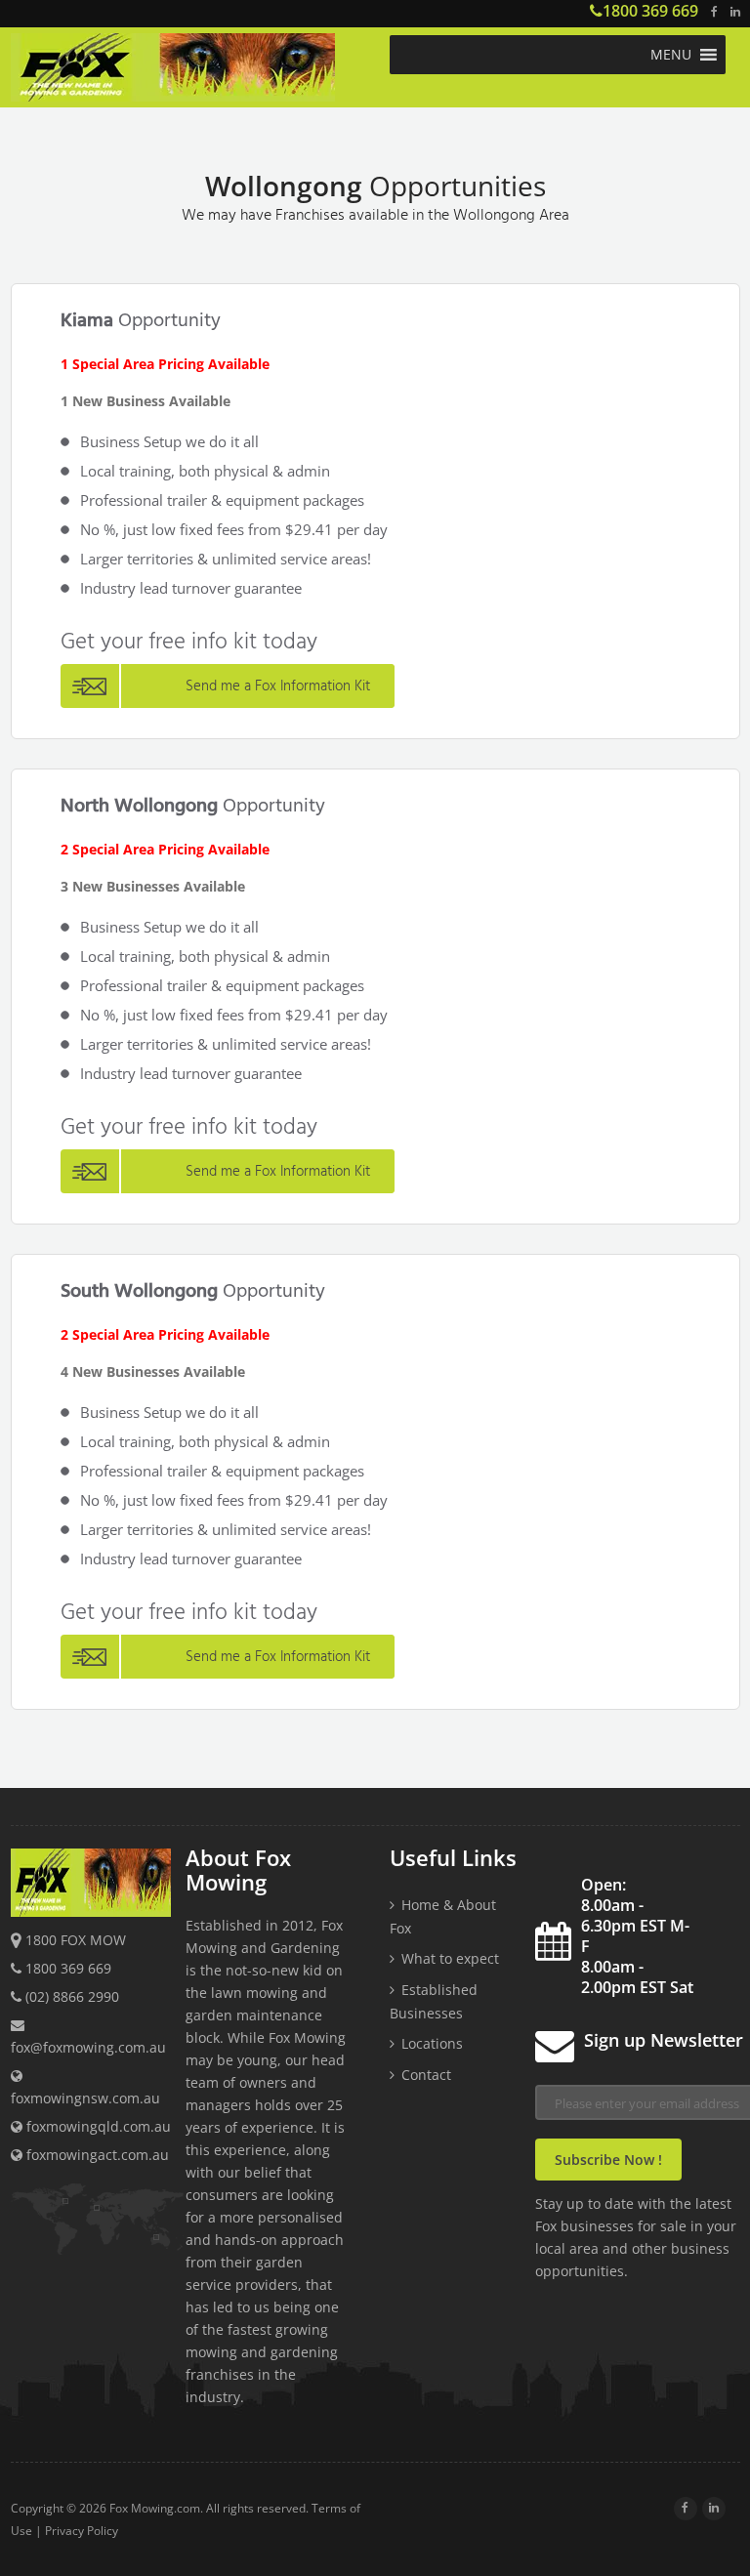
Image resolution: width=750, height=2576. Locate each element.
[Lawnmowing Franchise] (193, 70)
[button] (671, 55)
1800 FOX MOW (76, 1940)
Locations (432, 2043)
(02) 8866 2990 (72, 1996)
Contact (426, 2075)
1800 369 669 (650, 11)
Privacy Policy (82, 2531)
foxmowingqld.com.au (97, 2126)
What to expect (450, 1958)
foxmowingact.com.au (96, 2155)
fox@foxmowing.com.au (88, 2047)
